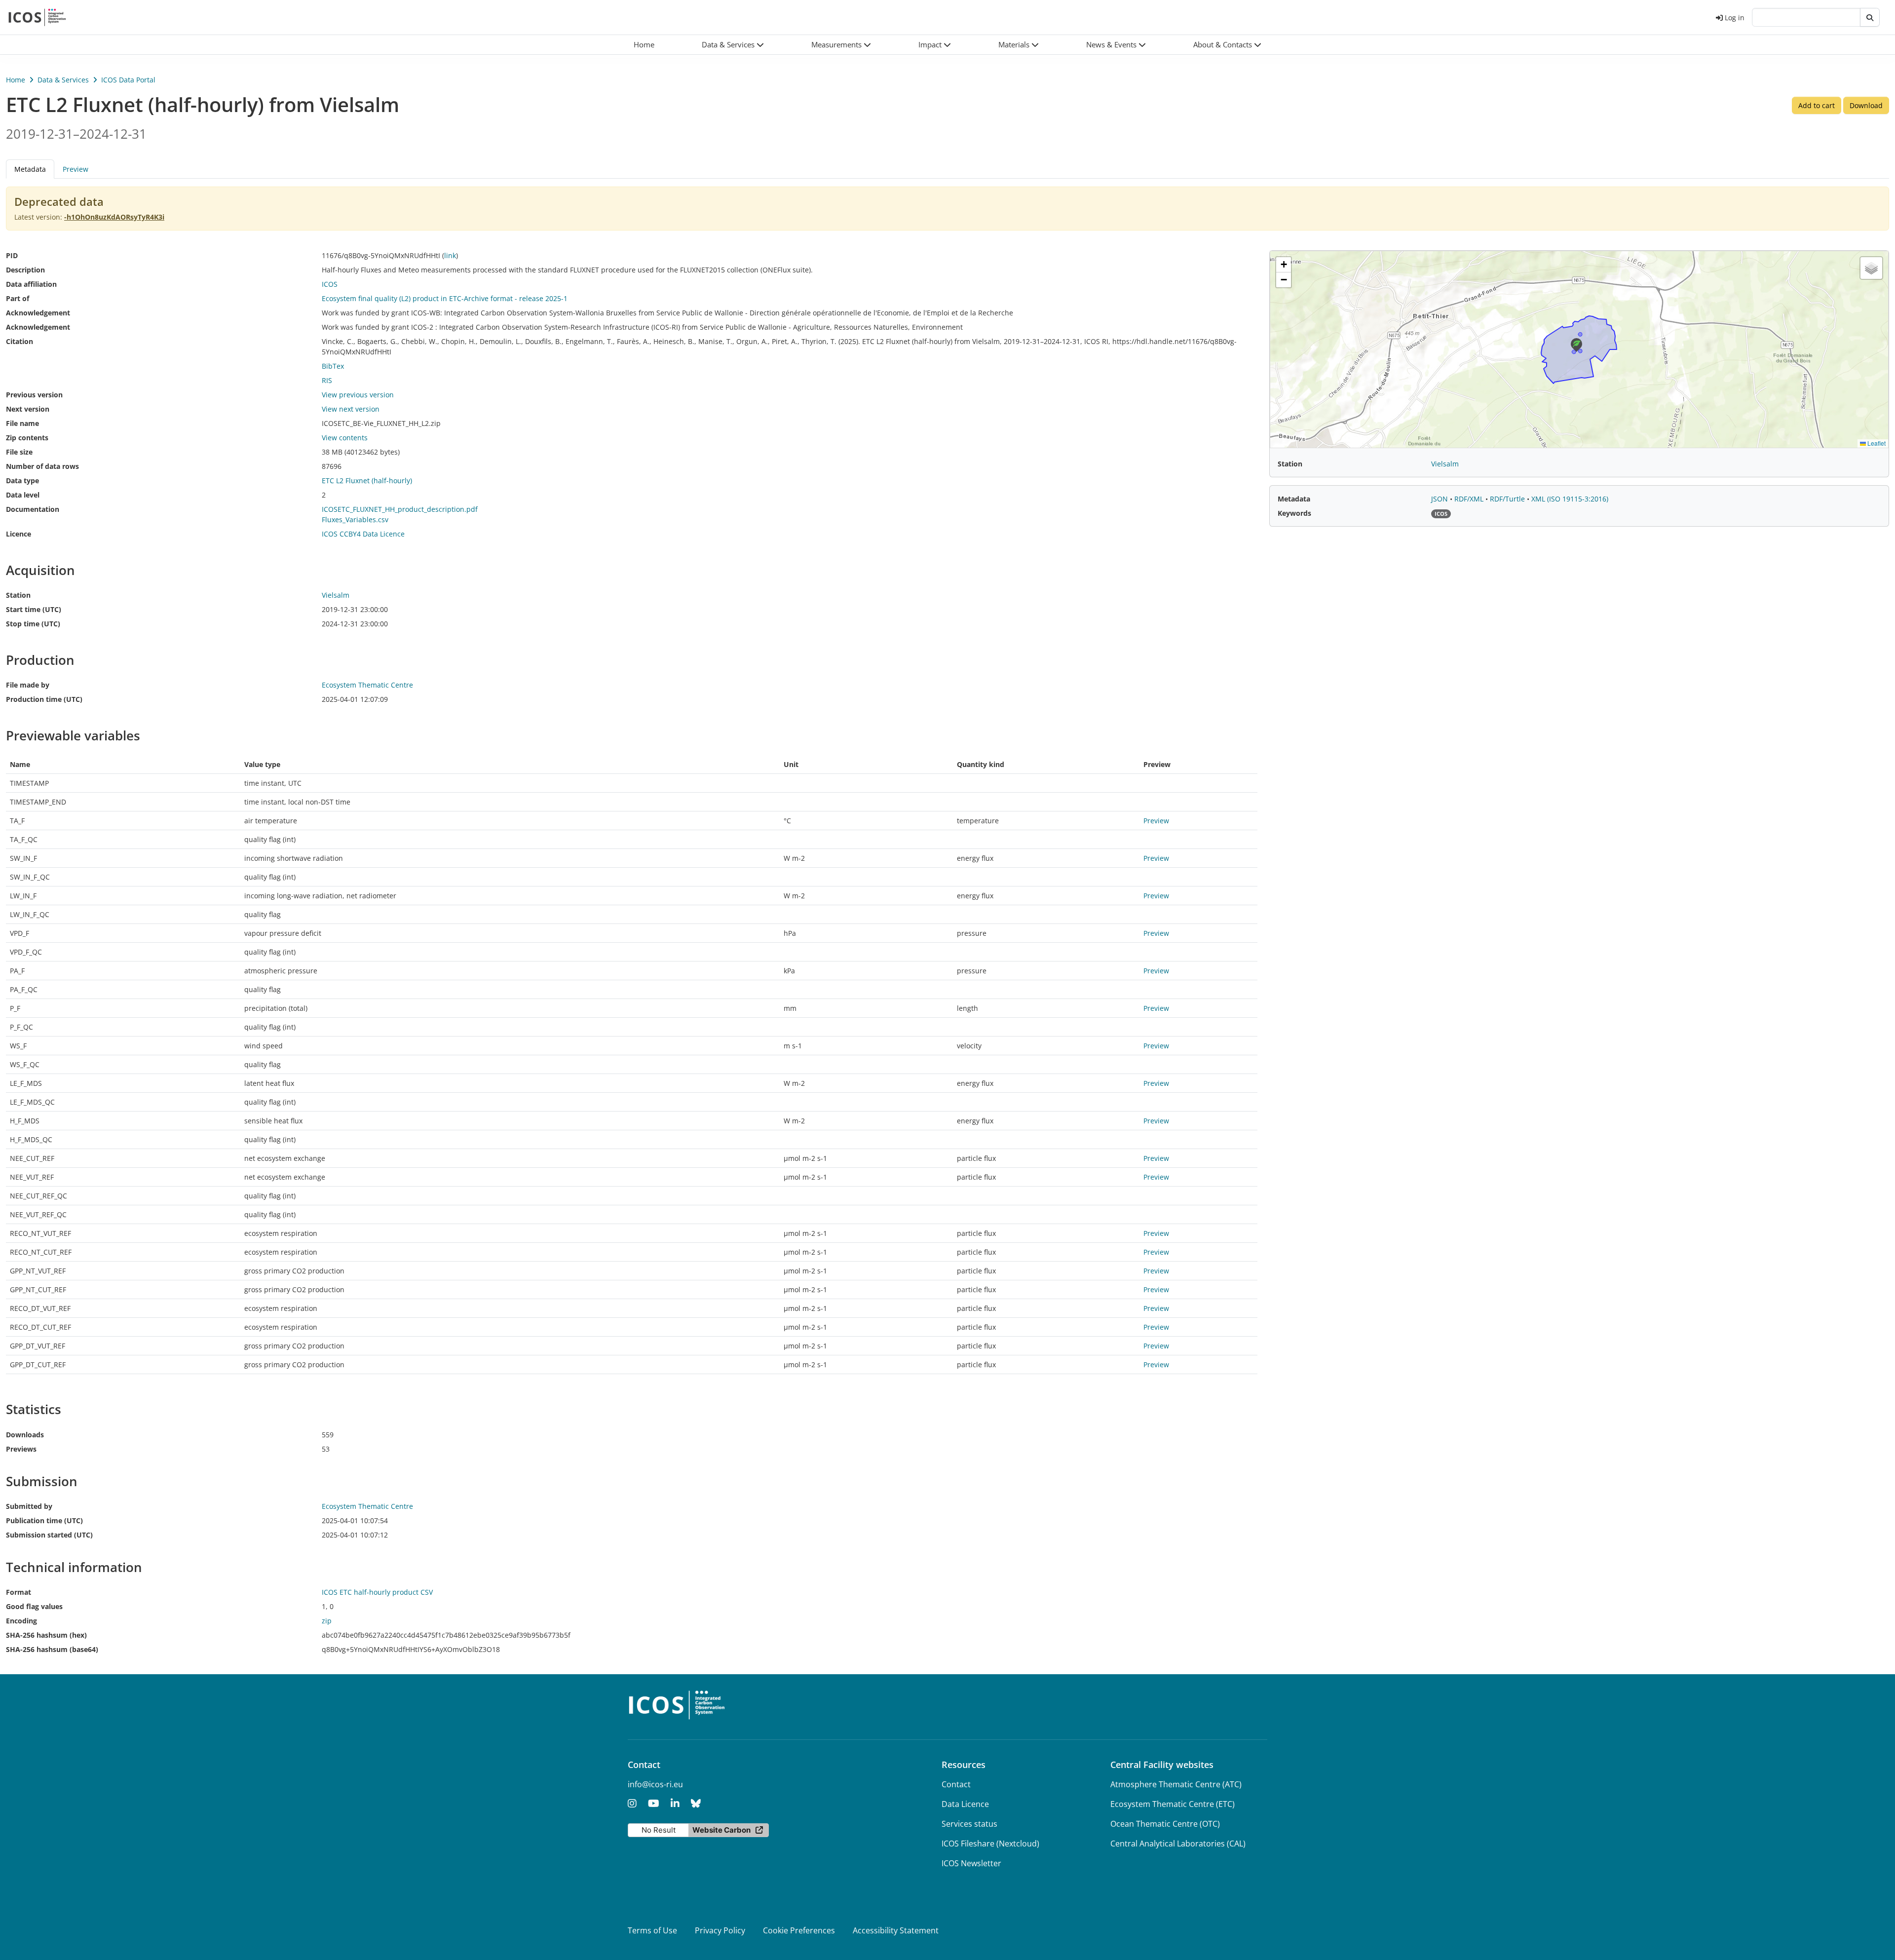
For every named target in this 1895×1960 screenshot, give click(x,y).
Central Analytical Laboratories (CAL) (1178, 1844)
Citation (19, 341)
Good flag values (34, 1606)
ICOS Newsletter (971, 1863)
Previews (21, 1449)
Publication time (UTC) (44, 1520)
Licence (19, 534)
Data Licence (965, 1804)
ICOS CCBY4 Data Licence (363, 534)
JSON (1440, 499)
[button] (733, 45)
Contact (956, 1784)
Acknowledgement (38, 313)
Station (18, 595)
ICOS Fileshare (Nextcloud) (990, 1844)
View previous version (358, 395)
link (450, 255)
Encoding (21, 1621)
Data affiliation (31, 284)
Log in (1735, 18)
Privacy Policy (720, 1930)
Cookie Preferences (799, 1930)
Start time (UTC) (34, 609)
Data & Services (63, 80)
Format (19, 1592)
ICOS (330, 284)
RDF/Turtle (1508, 499)
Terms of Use (652, 1930)
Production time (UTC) (44, 699)
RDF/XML (1470, 499)
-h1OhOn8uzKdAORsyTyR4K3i (114, 217)
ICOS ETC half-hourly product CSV (377, 1592)
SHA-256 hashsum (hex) (46, 1635)
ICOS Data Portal (128, 80)
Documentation (33, 509)
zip (327, 1621)
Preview (76, 169)
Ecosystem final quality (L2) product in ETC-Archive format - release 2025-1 (445, 298)
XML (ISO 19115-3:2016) (1570, 499)
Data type (22, 480)
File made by (28, 685)
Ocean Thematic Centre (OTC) (1165, 1824)
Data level (23, 495)
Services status (969, 1824)
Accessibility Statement (896, 1930)
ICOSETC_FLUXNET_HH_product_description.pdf (400, 509)
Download (1866, 105)
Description (25, 270)
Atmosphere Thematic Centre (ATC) (1176, 1784)
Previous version (34, 395)
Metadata (1294, 499)
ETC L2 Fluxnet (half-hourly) (367, 480)
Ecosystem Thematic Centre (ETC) (1173, 1804)
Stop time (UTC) (33, 624)
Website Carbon (721, 1830)
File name (22, 423)
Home (16, 80)
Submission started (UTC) (49, 1535)
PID (12, 255)
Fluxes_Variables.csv (355, 519)
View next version (351, 409)
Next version (28, 409)
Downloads (25, 1435)
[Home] (37, 17)
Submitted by (29, 1506)
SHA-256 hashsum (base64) (52, 1649)
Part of (18, 298)
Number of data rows (42, 466)
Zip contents (27, 438)
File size (19, 452)
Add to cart (1817, 105)
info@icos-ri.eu (655, 1784)
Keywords (1294, 513)
